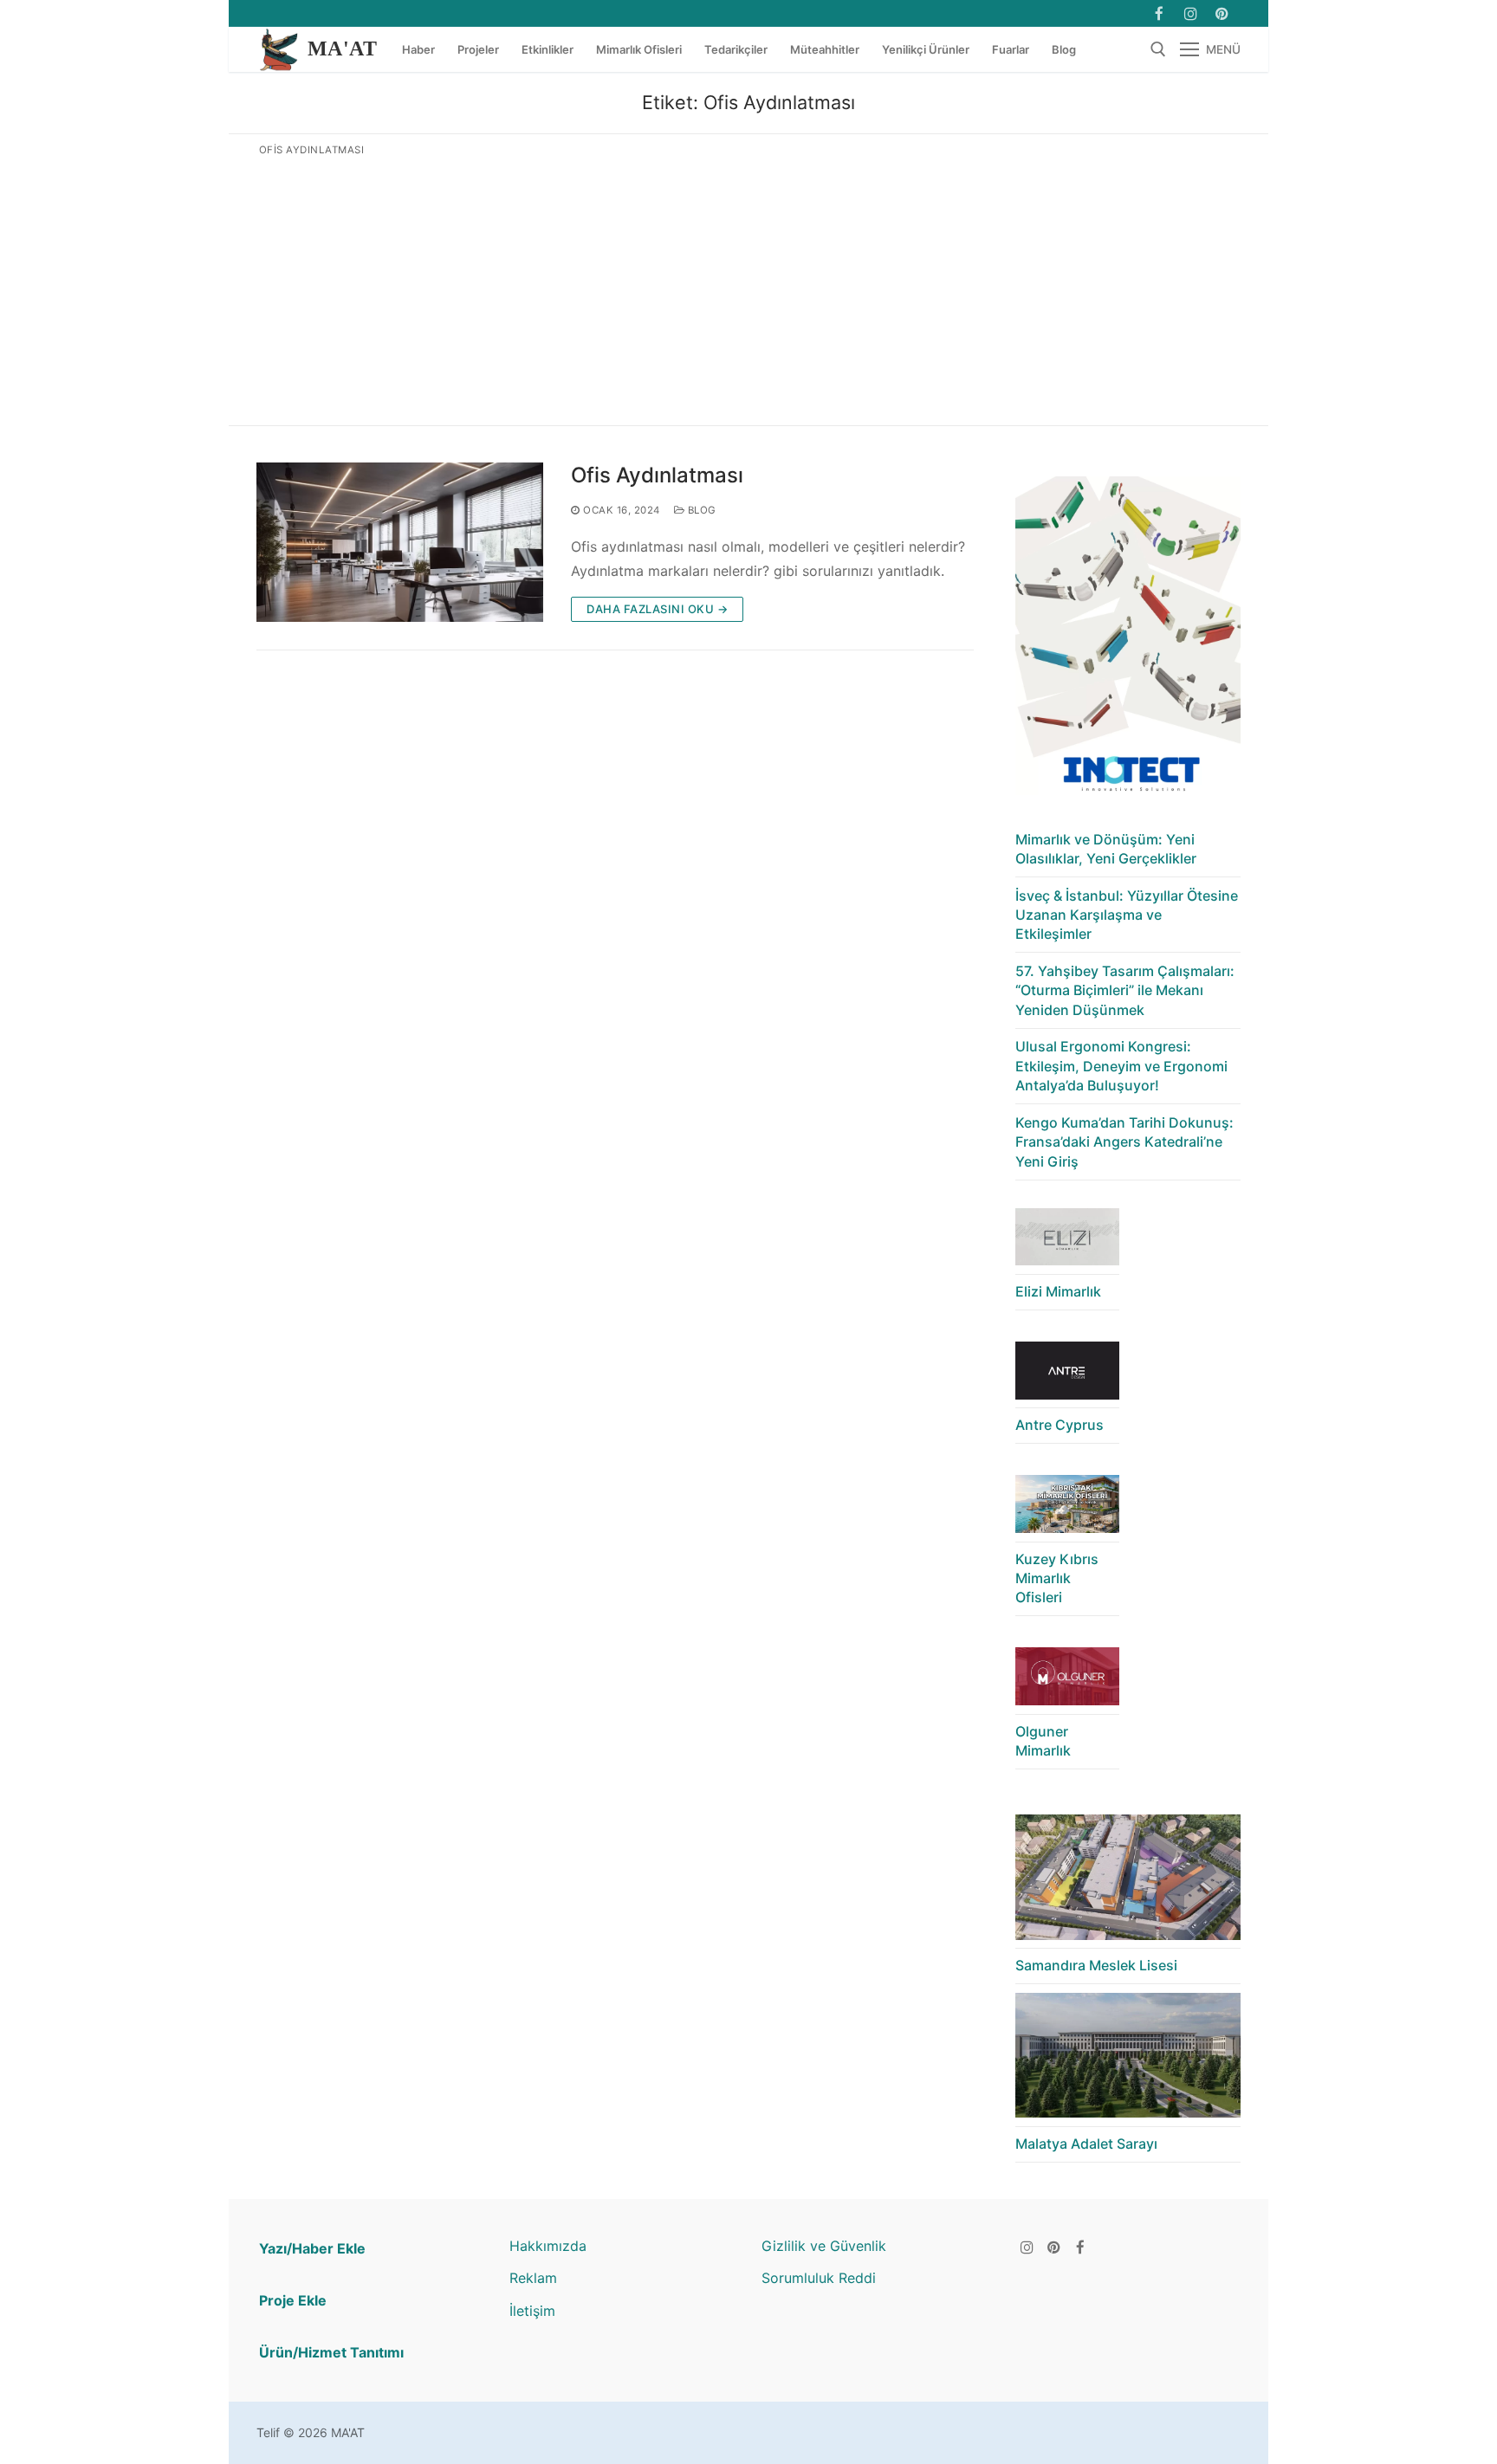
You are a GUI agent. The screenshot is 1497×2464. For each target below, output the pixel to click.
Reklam (533, 2278)
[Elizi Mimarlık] (1067, 1242)
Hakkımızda (548, 2246)
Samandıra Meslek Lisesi (1096, 1965)
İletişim (532, 2311)
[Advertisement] (748, 288)
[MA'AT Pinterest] (1222, 13)
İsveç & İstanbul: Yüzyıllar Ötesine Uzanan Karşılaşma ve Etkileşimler (1127, 915)
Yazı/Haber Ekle (312, 2248)
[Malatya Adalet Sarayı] (1128, 2060)
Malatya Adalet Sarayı (1086, 2144)
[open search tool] (1158, 49)
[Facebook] (1159, 13)
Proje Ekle (293, 2300)
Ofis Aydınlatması (657, 475)
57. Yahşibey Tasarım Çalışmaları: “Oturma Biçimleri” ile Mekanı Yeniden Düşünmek (1125, 990)
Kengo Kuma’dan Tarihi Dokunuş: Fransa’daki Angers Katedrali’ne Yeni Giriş (1124, 1142)
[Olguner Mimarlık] (1067, 1681)
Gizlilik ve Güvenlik (824, 2246)
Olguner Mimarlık (1043, 1741)
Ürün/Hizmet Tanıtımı (331, 2352)
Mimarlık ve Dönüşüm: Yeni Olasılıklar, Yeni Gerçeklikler (1106, 849)
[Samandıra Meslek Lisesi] (1128, 1882)
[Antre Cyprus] (1067, 1375)
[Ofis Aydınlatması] (400, 542)
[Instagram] (1191, 13)
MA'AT (342, 49)
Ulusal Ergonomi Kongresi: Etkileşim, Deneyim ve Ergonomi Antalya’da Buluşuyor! (1121, 1066)
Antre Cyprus (1060, 1425)
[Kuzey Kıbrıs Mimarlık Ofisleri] (1067, 1508)
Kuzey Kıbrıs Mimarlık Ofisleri (1057, 1578)
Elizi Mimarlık (1058, 1291)
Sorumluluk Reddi (819, 2278)
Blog (700, 510)
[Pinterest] (1054, 2247)
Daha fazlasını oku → (657, 609)
